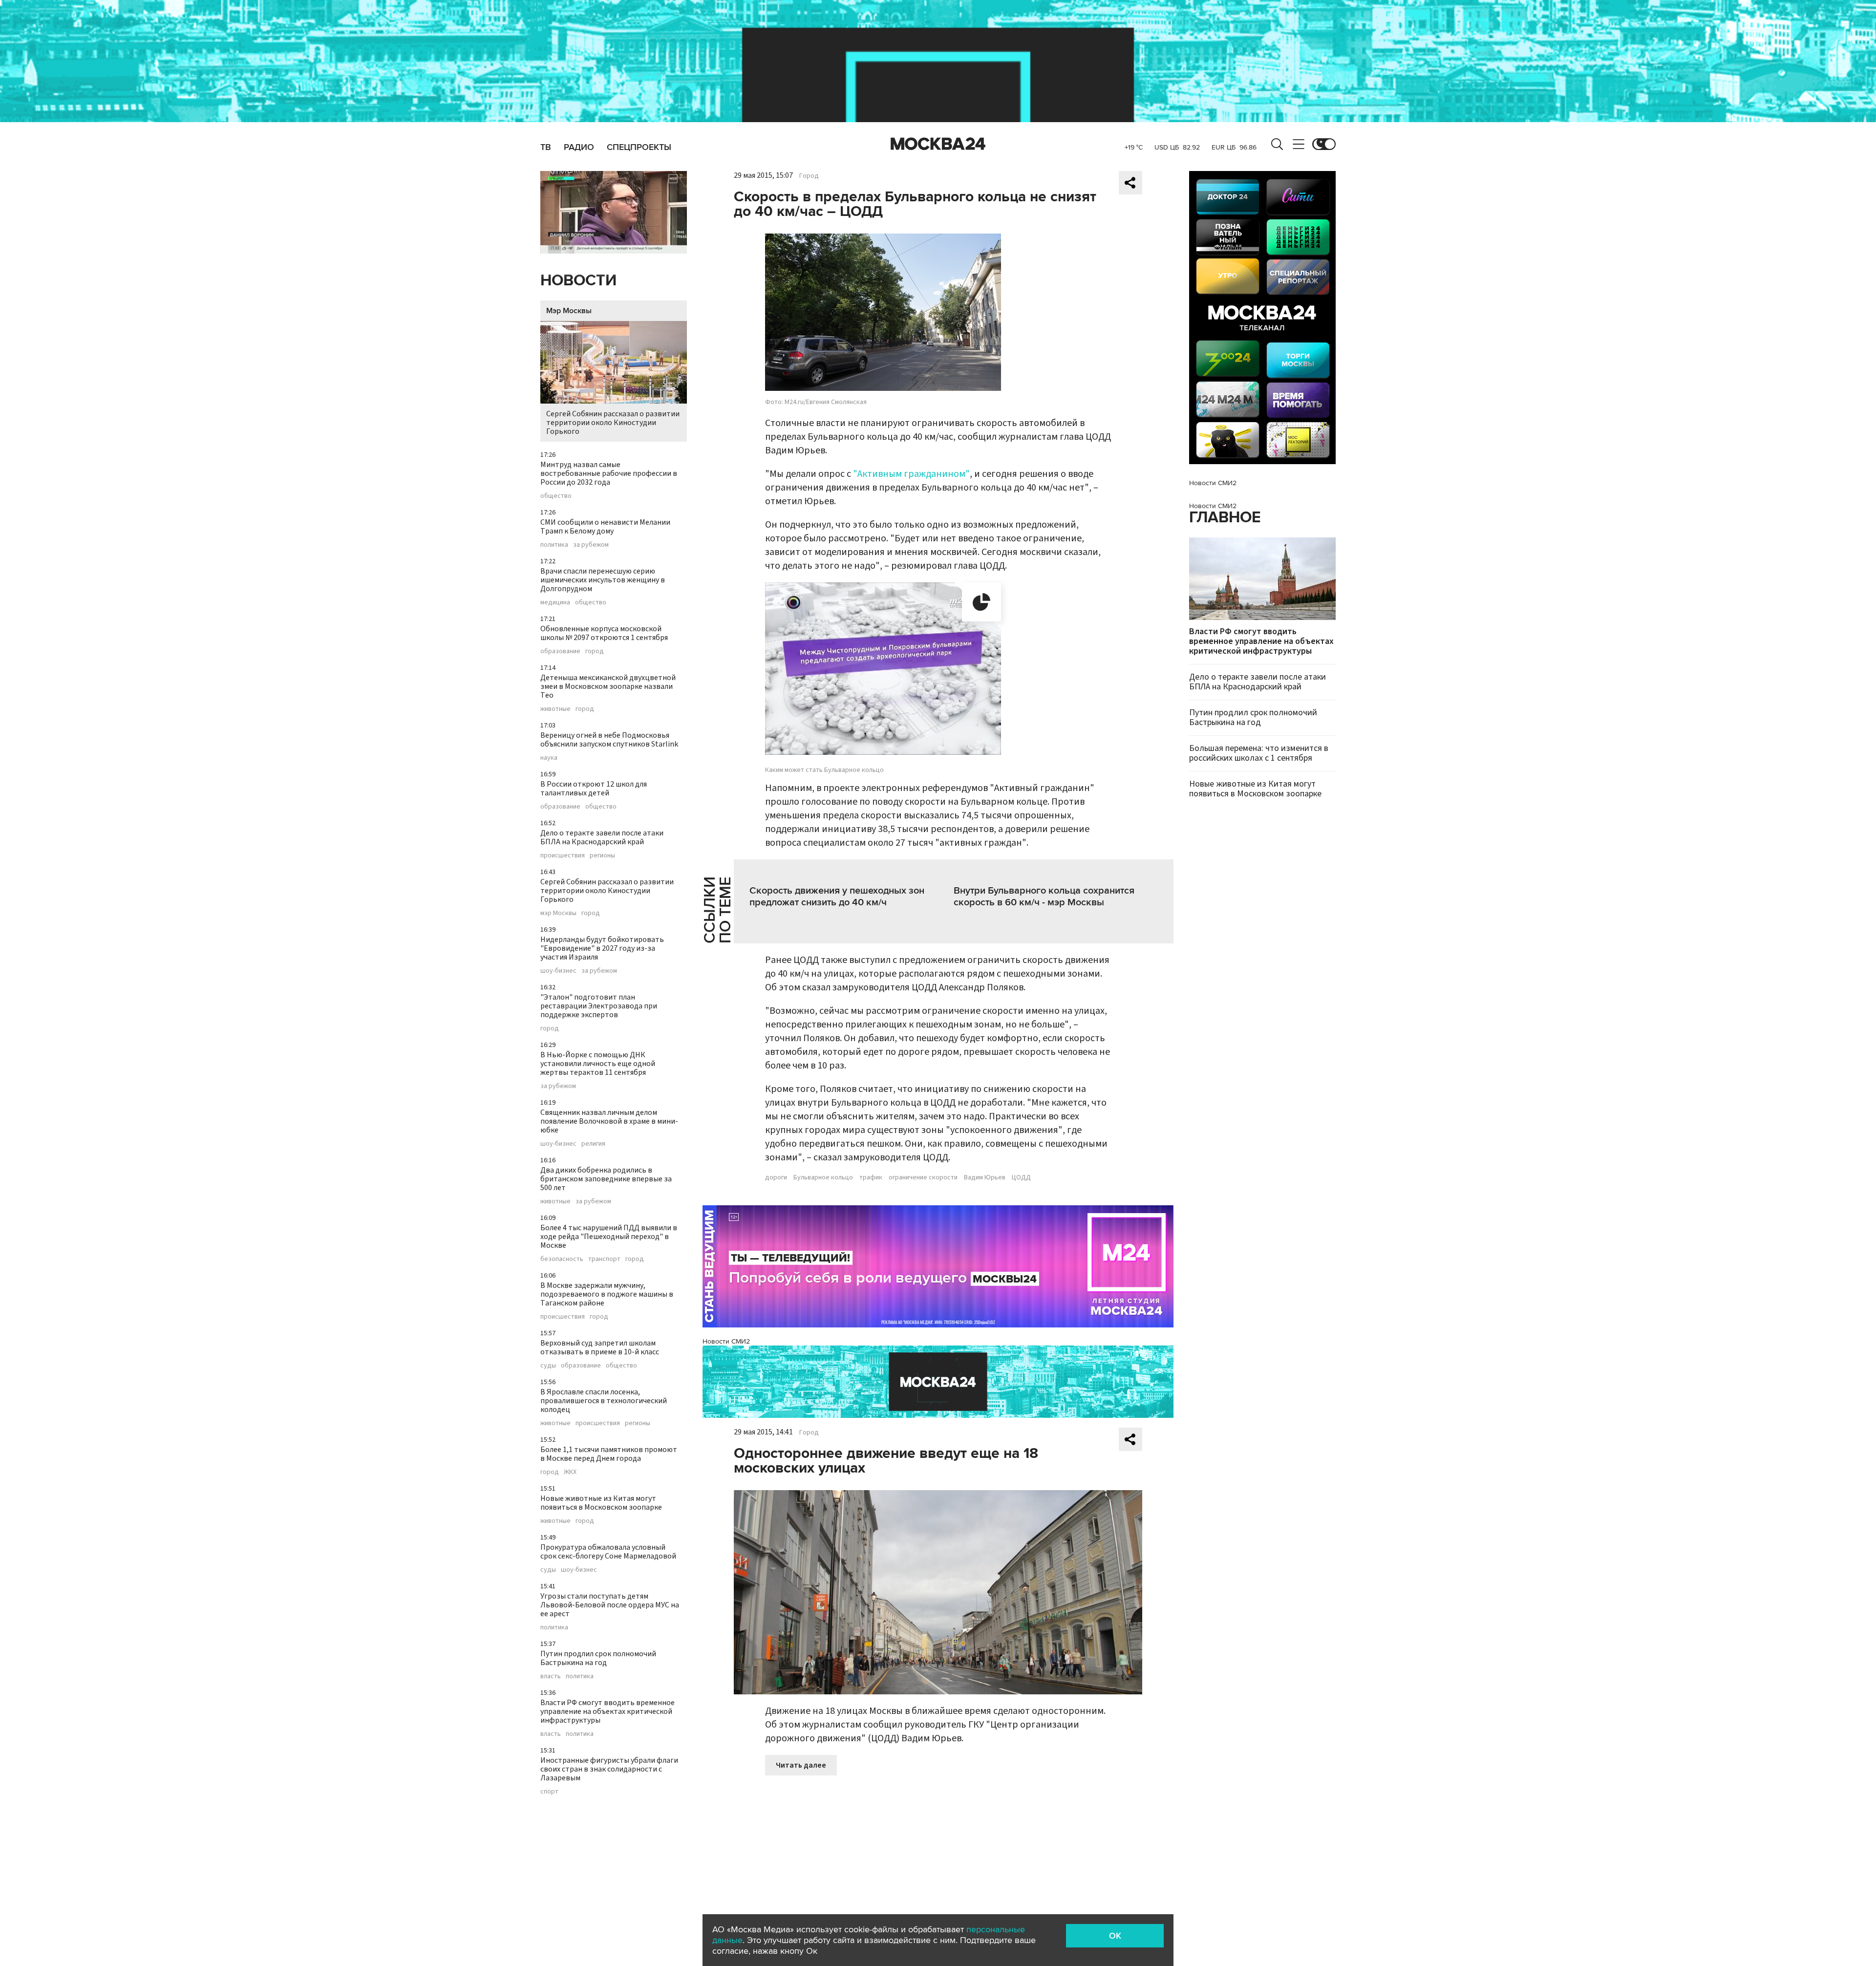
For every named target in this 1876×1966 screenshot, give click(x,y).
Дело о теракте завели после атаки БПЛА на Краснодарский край (602, 837)
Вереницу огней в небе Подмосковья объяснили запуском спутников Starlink (609, 740)
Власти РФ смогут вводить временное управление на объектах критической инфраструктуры (608, 1711)
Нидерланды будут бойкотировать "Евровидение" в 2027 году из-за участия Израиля (602, 948)
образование (560, 651)
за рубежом (591, 545)
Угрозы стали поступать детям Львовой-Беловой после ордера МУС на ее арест (610, 1605)
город (595, 651)
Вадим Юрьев (985, 1177)
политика (554, 545)
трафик (871, 1177)
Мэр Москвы (569, 311)
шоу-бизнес (558, 971)
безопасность (562, 1259)
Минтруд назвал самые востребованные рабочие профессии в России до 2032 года (609, 473)
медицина (555, 602)
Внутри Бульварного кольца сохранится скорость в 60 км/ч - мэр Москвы (1044, 897)
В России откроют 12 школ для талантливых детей (594, 789)
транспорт (604, 1259)
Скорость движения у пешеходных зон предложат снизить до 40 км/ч (837, 897)
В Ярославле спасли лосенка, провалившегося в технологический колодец (604, 1401)
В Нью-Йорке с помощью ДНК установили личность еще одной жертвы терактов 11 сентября (598, 1064)
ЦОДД (1021, 1177)
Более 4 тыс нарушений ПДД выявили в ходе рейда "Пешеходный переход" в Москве (609, 1237)
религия (593, 1144)
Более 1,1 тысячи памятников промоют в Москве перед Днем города (609, 1454)
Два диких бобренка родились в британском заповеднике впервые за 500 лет (606, 1179)
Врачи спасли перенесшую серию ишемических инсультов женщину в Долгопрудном (603, 580)
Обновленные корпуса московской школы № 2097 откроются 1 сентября (604, 633)
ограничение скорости (923, 1177)
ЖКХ (570, 1472)
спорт (549, 1792)
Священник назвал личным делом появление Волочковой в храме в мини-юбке (609, 1121)
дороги (776, 1177)
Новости (578, 281)
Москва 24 (938, 144)
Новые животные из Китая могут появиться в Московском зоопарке (601, 1503)
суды (548, 1366)
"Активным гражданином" (911, 474)
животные (555, 709)
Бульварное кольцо (823, 1177)
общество (556, 496)
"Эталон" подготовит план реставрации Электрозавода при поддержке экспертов (599, 1006)
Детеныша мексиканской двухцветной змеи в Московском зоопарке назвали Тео (608, 686)
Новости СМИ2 (726, 1341)
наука (549, 758)
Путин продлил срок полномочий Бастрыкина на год (598, 1658)
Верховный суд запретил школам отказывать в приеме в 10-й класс (600, 1347)
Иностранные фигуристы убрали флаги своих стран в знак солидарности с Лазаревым (609, 1769)
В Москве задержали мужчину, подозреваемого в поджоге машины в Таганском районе (607, 1294)
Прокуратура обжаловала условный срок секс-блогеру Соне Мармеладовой (608, 1552)
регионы (602, 855)
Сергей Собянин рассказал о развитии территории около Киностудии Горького (613, 423)
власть (551, 1676)
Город (809, 176)
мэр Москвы (558, 913)
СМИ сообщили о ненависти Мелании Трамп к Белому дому (605, 527)
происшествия (563, 855)
